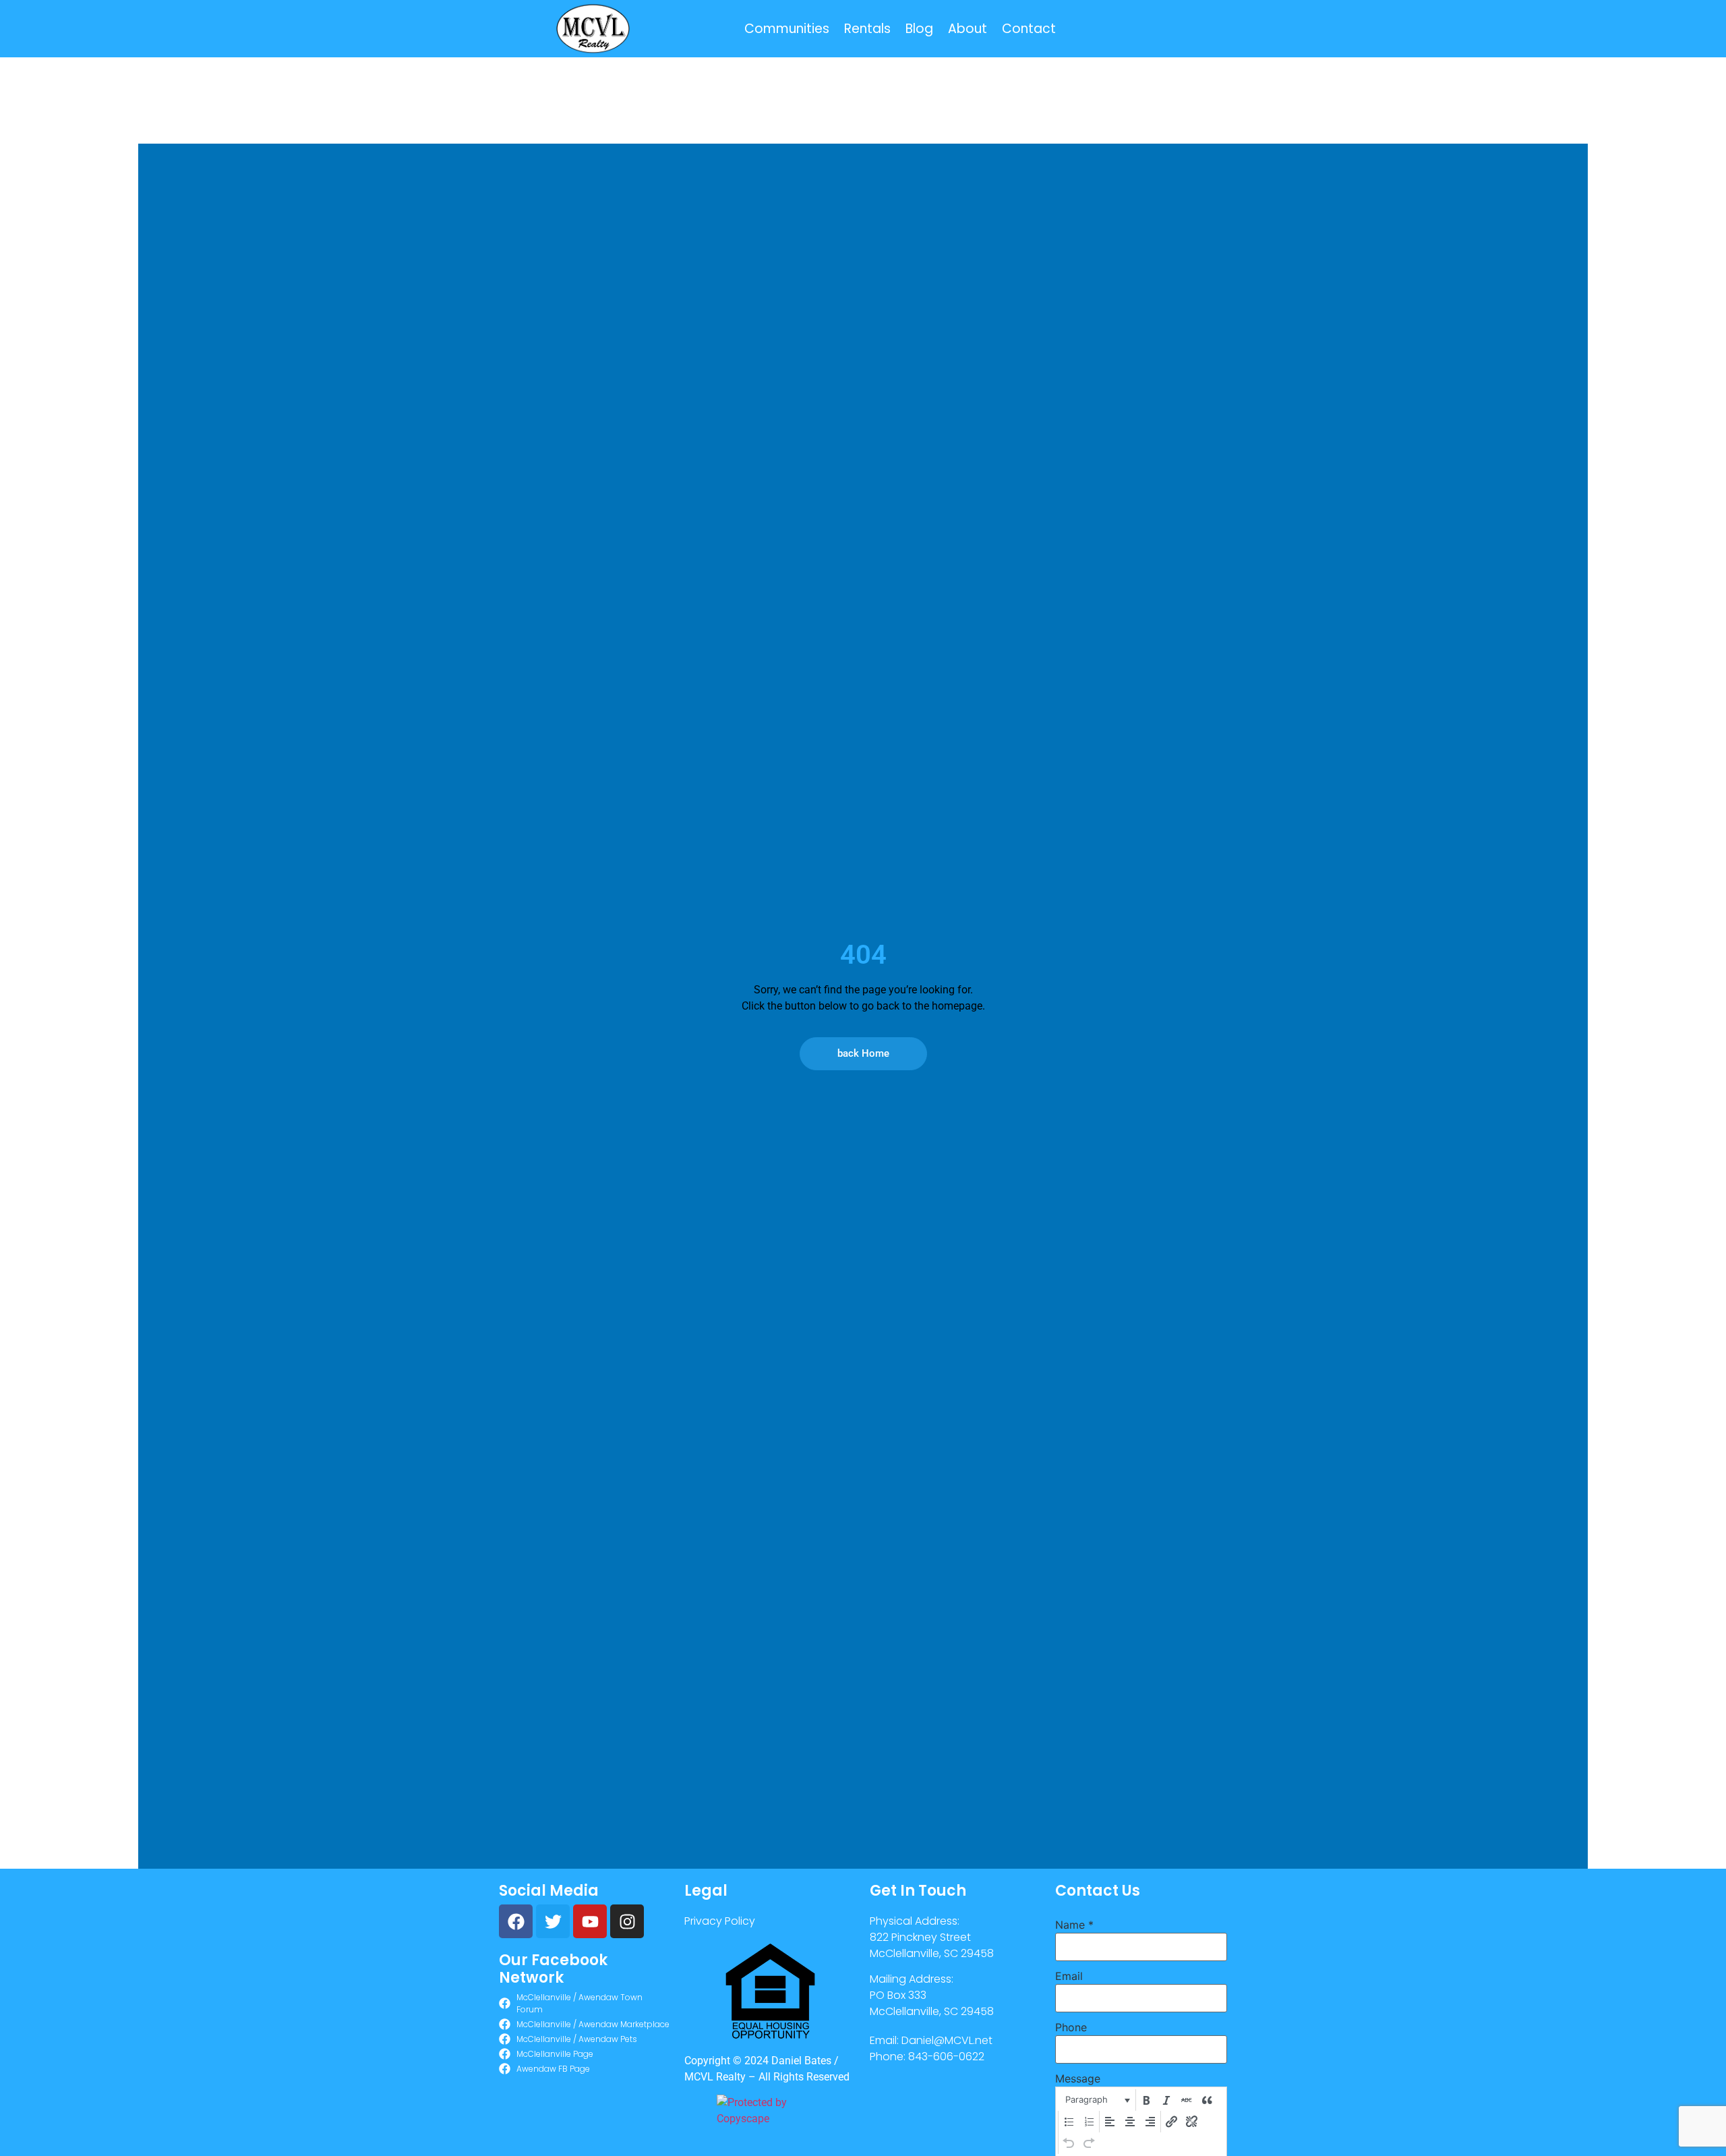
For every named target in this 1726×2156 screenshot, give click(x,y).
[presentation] (1097, 2100)
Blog (919, 29)
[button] (1097, 2100)
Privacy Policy (720, 1921)
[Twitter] (553, 1921)
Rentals (867, 29)
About (968, 29)
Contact (1029, 29)
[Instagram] (627, 1921)
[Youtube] (590, 1921)
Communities (787, 29)
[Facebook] (516, 1921)
